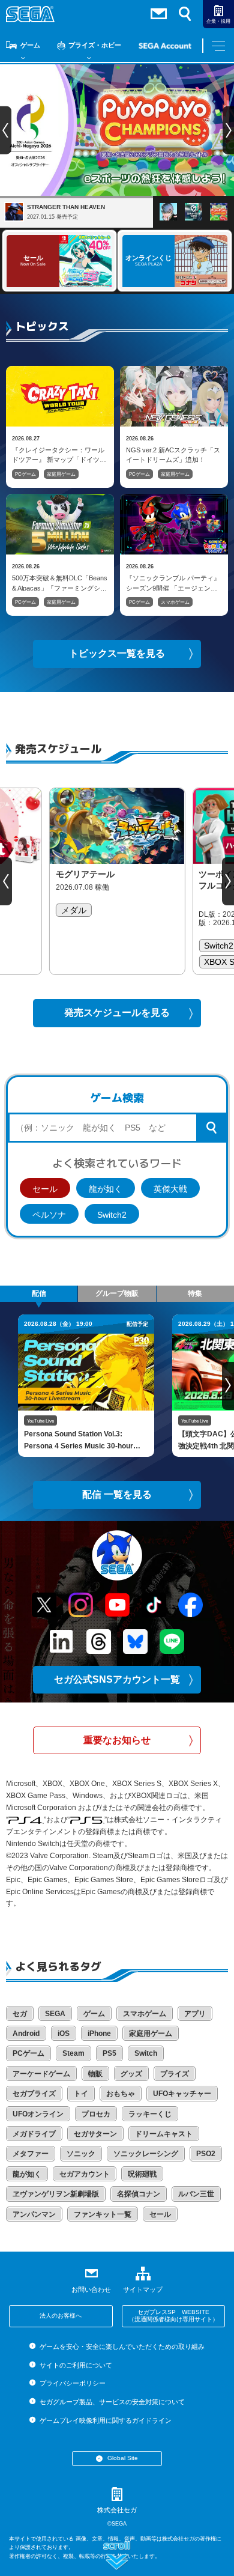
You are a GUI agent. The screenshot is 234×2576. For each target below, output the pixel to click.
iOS (64, 2034)
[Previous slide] (6, 881)
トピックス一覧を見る (117, 653)
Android (26, 2034)
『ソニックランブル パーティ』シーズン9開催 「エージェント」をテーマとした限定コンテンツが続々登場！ (173, 583)
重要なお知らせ (117, 1740)
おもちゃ (121, 2094)
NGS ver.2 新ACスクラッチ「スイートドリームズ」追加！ (173, 455)
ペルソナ (49, 1215)
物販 (95, 2074)
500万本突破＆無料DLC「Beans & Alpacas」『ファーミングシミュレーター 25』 (60, 583)
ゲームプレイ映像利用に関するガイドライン (105, 2420)
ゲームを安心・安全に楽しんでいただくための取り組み (122, 2347)
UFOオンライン (38, 2114)
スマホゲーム (175, 602)
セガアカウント (85, 2174)
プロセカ (96, 2114)
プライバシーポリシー (72, 2383)
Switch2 (112, 1215)
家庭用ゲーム (61, 474)
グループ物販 (117, 1293)
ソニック (81, 2154)
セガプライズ (34, 2094)
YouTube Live (40, 1421)
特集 (195, 1293)
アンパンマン (34, 2214)
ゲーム (30, 45)
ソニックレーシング (146, 2154)
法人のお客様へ (61, 2316)
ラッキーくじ (150, 2114)
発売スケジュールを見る (117, 1013)
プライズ (175, 2074)
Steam (73, 2053)
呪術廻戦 (142, 2174)
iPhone (99, 2034)
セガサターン (95, 2134)
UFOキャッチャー (182, 2094)
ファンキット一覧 (103, 2214)
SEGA (55, 2014)
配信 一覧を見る (117, 1494)
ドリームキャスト (164, 2134)
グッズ (131, 2074)
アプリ (195, 2014)
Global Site (123, 2458)
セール (45, 1189)
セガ (20, 2014)
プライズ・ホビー (95, 45)
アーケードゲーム (41, 2074)
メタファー (31, 2154)
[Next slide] (228, 881)
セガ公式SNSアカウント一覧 (117, 1679)
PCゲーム (25, 474)
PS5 (109, 2053)
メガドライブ (34, 2134)
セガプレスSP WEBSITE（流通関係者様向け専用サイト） (173, 2316)
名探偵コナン (139, 2194)
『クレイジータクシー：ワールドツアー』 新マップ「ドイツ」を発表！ (59, 455)
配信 (39, 1293)
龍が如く (106, 1189)
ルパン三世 (196, 2194)
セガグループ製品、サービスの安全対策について (112, 2402)
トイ (81, 2094)
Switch (146, 2053)
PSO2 (206, 2154)
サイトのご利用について (76, 2365)
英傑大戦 (170, 1189)
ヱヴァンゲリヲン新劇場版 (56, 2194)
